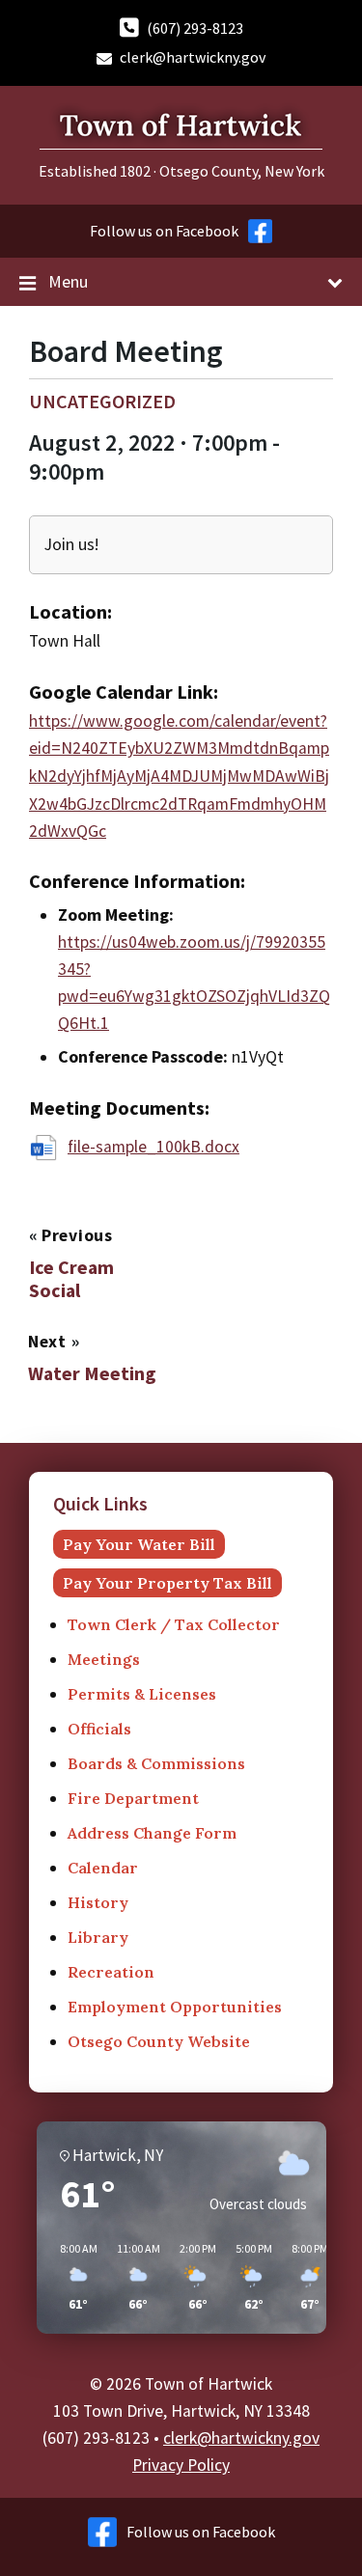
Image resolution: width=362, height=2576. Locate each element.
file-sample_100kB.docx (153, 1147)
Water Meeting (92, 1373)
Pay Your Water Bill (139, 1544)
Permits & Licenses (142, 1694)
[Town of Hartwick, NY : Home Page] (181, 153)
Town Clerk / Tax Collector (174, 1624)
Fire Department (133, 1798)
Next (50, 1342)
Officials (99, 1729)
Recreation (111, 1972)
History (98, 1902)
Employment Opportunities (175, 2007)
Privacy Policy (181, 2465)
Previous (77, 1235)
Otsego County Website (159, 2041)
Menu (68, 281)
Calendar (103, 1868)
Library (98, 1937)
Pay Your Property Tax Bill (167, 1583)
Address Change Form (152, 1833)
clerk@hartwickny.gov (193, 57)
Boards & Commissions (156, 1763)
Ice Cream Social (71, 1279)
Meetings (104, 1659)
